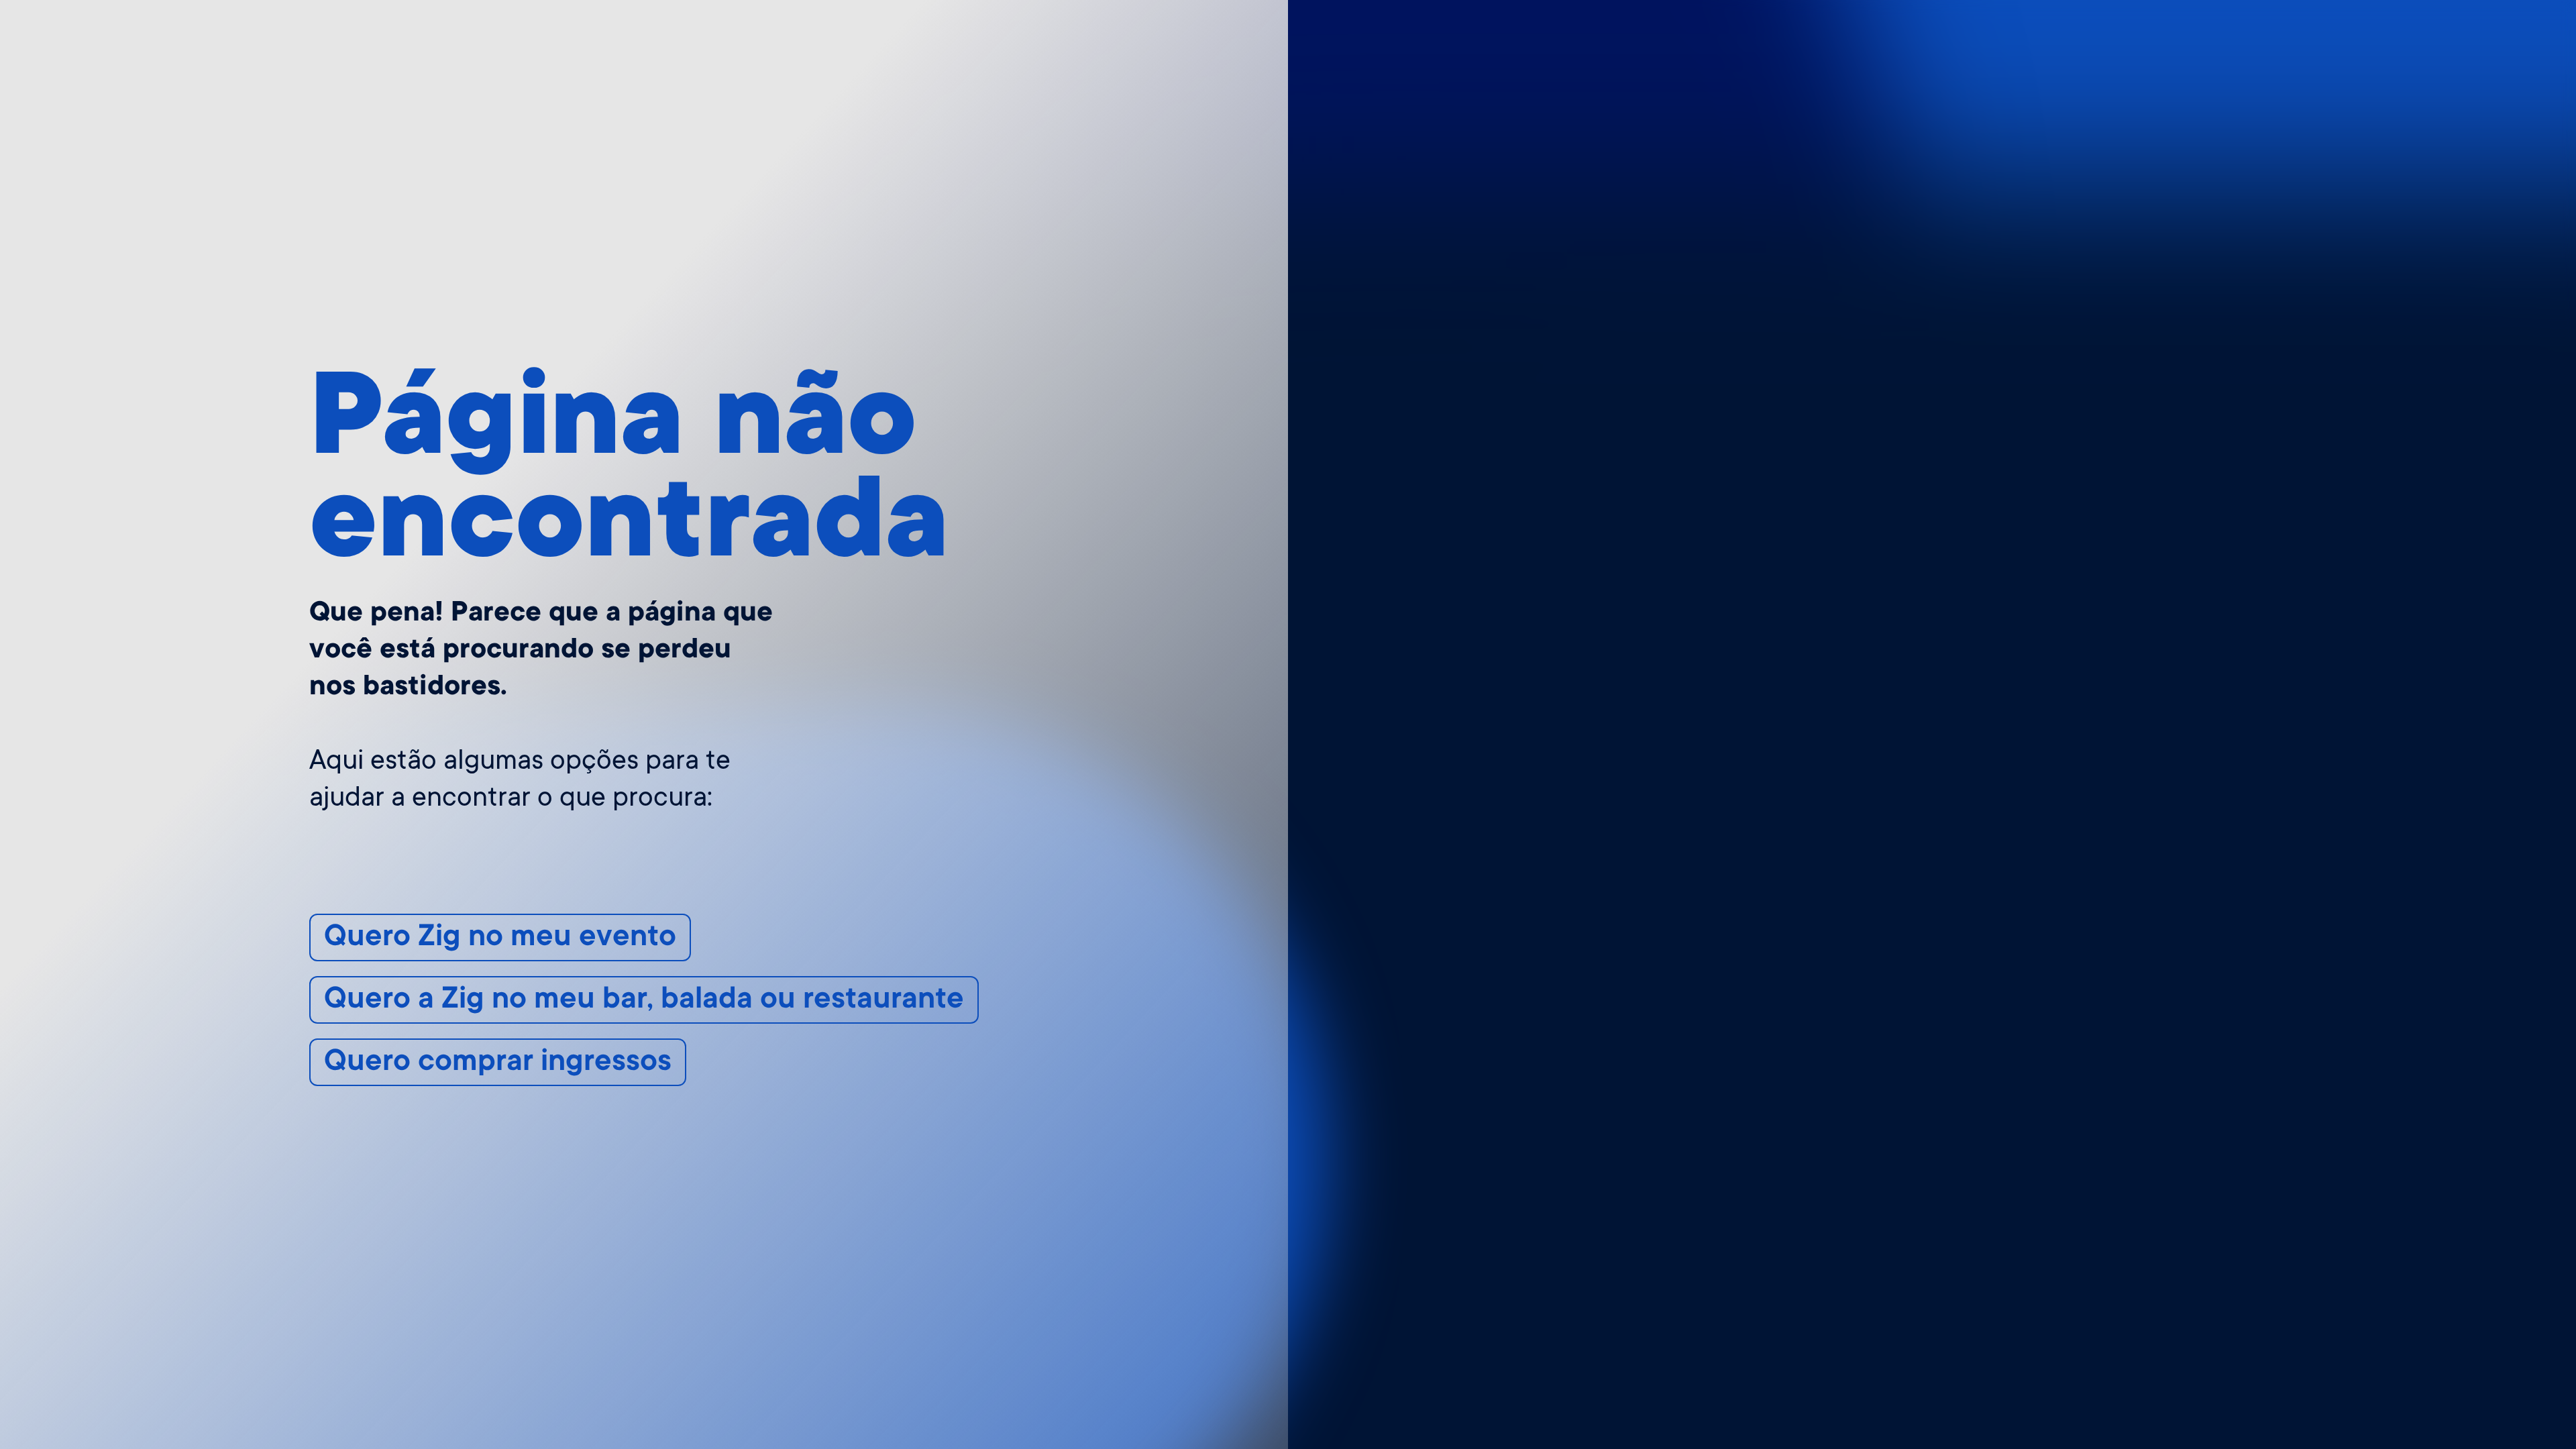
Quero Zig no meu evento (500, 938)
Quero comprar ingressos (498, 1063)
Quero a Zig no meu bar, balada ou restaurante (644, 1001)
